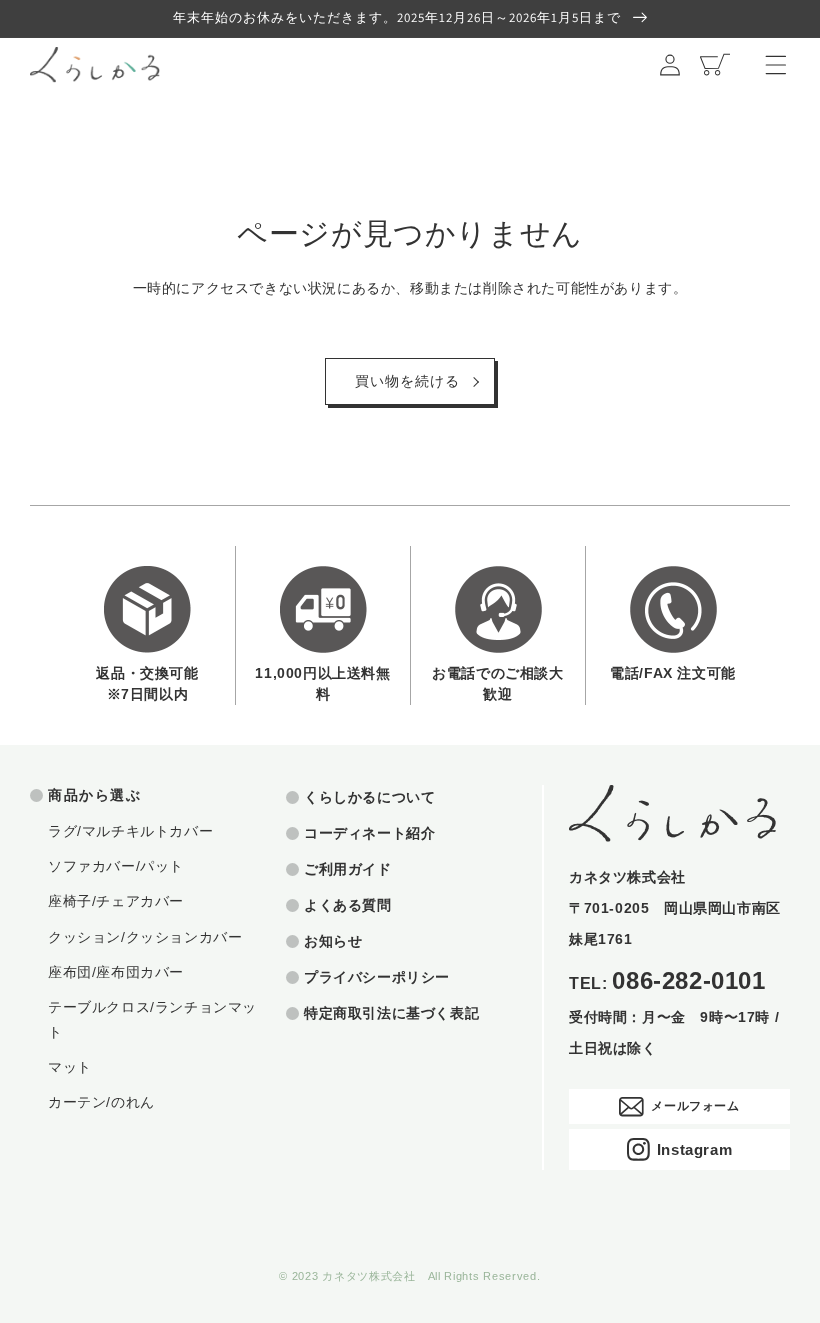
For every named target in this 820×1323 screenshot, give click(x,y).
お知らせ (333, 941)
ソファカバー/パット (116, 866)
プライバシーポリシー (377, 977)
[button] (776, 65)
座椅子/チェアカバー (116, 901)
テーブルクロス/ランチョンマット (152, 1019)
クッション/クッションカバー (145, 937)
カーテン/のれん (101, 1102)
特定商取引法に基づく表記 (391, 1013)
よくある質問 (348, 905)
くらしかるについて (369, 797)
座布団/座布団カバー (116, 972)
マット (70, 1067)
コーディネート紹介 (369, 833)
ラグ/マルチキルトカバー (130, 831)
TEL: (667, 981)
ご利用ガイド (348, 869)
